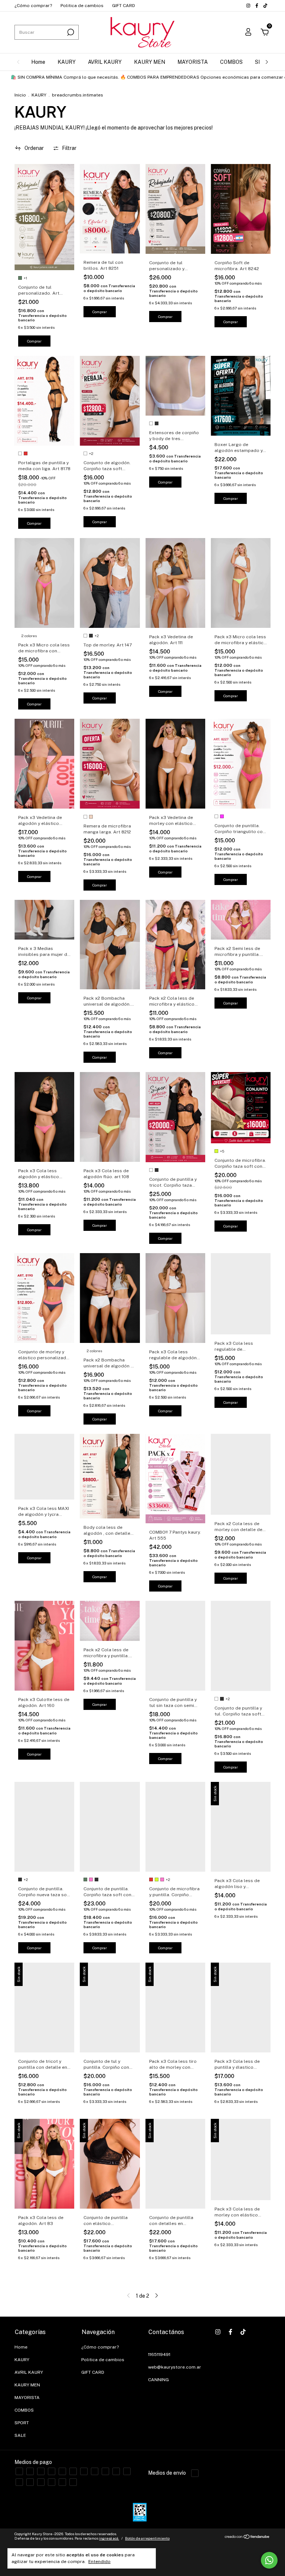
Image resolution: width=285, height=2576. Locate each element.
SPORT (22, 2423)
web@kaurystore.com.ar (175, 2367)
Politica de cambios (82, 6)
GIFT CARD (124, 6)
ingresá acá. (109, 2538)
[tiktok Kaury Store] (265, 6)
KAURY (67, 62)
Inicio (20, 95)
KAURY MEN (150, 62)
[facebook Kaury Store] (257, 6)
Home (38, 62)
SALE (20, 2435)
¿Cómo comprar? (33, 6)
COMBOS (231, 62)
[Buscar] (70, 32)
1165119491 (159, 2354)
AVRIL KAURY (105, 62)
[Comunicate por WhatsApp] (269, 2560)
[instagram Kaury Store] (249, 6)
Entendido (99, 2562)
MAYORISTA (193, 62)
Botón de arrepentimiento (147, 2538)
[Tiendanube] (247, 2537)
